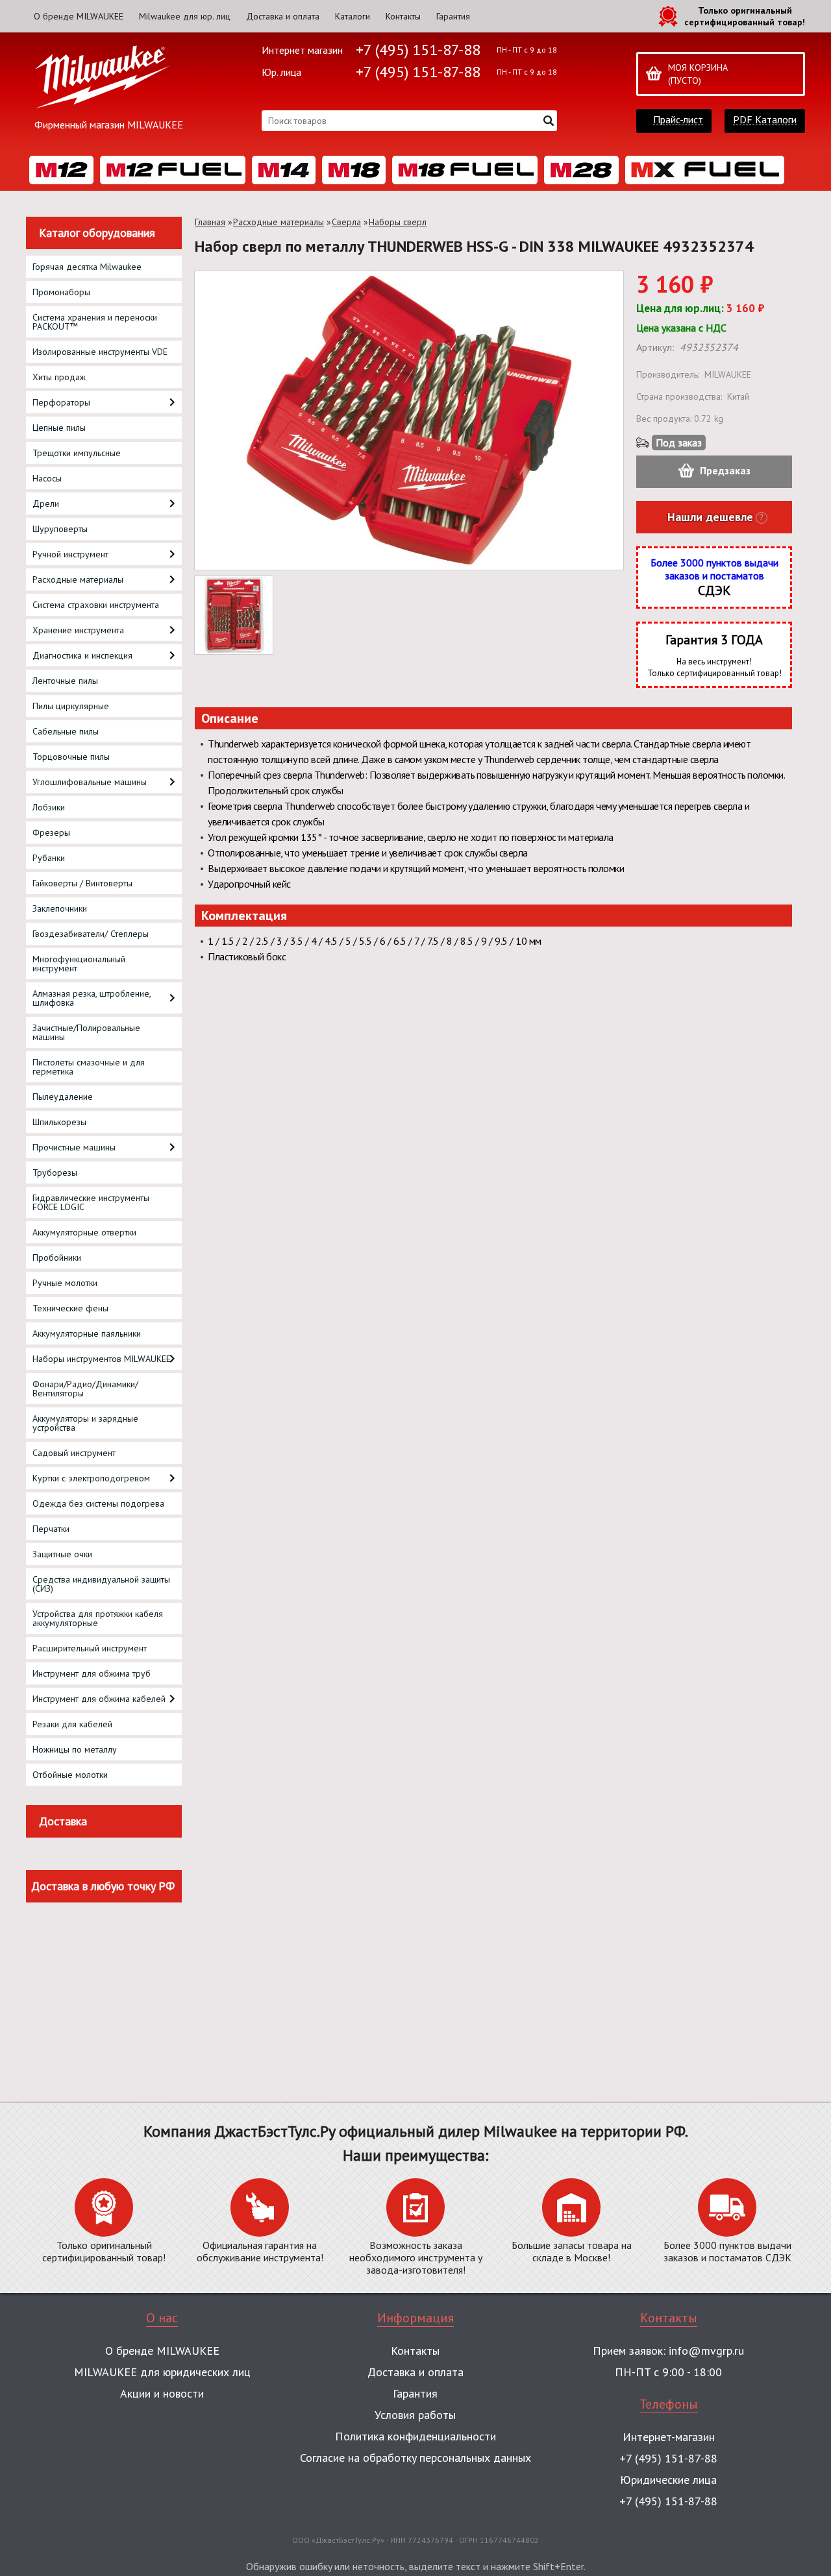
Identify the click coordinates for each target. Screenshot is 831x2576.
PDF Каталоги (765, 120)
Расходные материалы (279, 222)
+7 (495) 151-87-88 (418, 50)
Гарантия (453, 16)
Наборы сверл (398, 222)
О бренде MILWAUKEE (79, 16)
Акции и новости (162, 2393)
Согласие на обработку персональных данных (415, 2458)
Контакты (403, 16)
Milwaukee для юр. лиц (185, 16)
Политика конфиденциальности (415, 2436)
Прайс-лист (678, 120)
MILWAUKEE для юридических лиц (162, 2372)
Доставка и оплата (283, 16)
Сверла (346, 222)
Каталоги (353, 16)
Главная (210, 222)
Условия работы (415, 2415)
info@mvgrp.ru (706, 2351)
